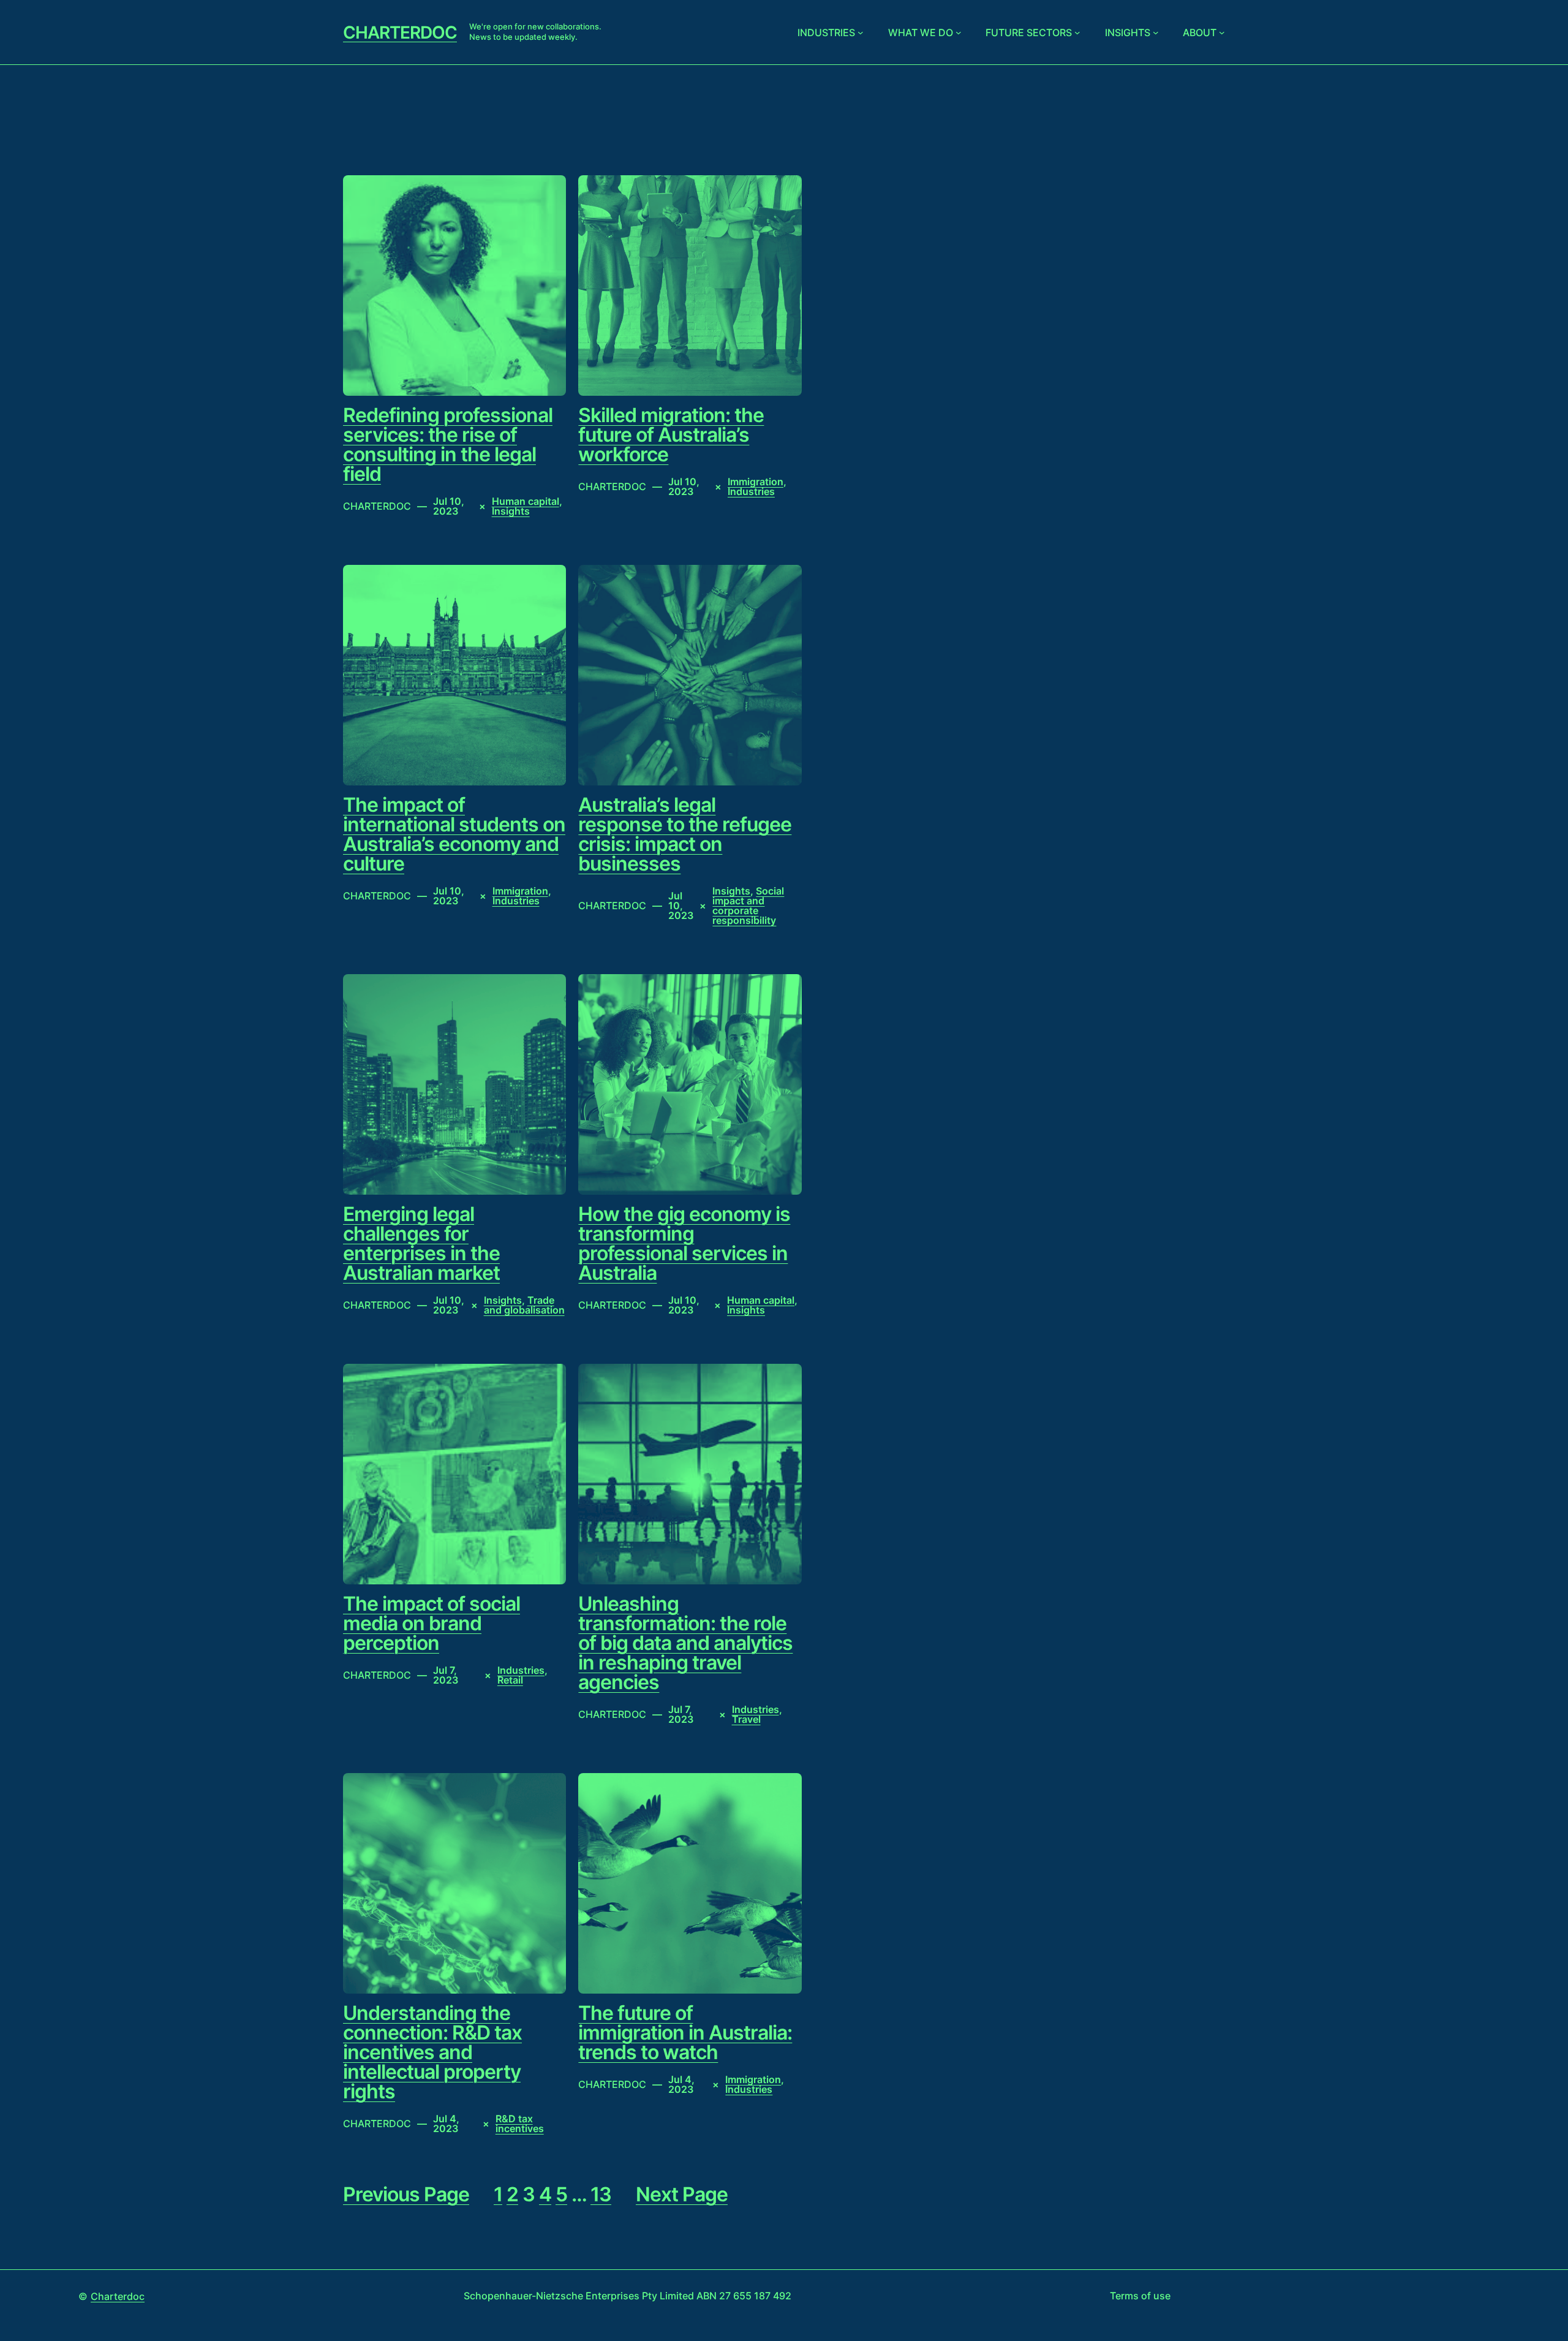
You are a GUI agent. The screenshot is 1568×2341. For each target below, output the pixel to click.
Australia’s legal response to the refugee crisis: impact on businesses (685, 834)
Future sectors (1029, 32)
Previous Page (406, 2195)
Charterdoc (400, 32)
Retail (510, 1680)
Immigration (756, 482)
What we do (921, 32)
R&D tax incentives (520, 2124)
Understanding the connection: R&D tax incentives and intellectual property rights (432, 2052)
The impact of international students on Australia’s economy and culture (454, 834)
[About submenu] (1222, 32)
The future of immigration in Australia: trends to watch (685, 2033)
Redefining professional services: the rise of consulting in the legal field (448, 445)
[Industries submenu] (861, 32)
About (1200, 32)
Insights (1128, 32)
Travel (746, 1719)
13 (601, 2194)
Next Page (682, 2195)
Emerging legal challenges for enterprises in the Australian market (421, 1244)
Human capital (526, 501)
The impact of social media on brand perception (432, 1624)
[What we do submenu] (959, 32)
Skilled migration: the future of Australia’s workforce (671, 435)
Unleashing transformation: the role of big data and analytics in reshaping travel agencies (685, 1643)
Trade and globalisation (524, 1305)
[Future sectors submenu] (1077, 32)
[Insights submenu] (1156, 32)
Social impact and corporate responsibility (748, 906)
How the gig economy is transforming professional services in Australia (684, 1244)
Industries (826, 32)
